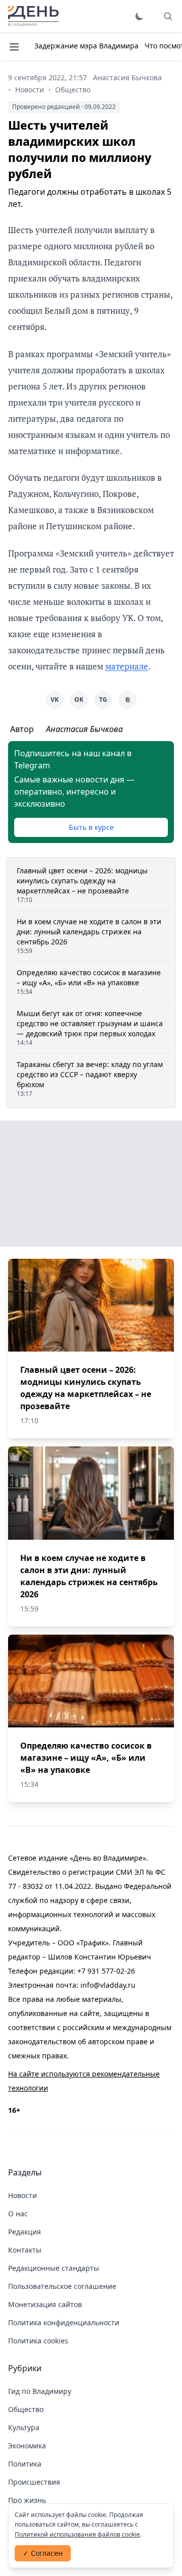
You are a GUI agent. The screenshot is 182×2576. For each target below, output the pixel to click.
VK (55, 699)
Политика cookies (38, 2341)
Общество (73, 90)
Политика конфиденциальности (64, 2322)
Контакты (25, 2250)
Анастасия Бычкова (127, 77)
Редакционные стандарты (54, 2268)
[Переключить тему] (140, 16)
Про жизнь (27, 2500)
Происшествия (34, 2482)
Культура (24, 2427)
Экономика (27, 2446)
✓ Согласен (43, 2553)
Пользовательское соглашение (62, 2286)
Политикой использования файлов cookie (77, 2534)
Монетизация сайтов (45, 2304)
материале (127, 666)
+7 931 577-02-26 (106, 1971)
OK (79, 699)
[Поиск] (168, 16)
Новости (30, 90)
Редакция (25, 2232)
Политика (25, 2464)
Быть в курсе (91, 827)
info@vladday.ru (108, 1985)
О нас (18, 2214)
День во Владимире (33, 16)
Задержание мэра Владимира (86, 46)
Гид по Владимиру (40, 2391)
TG (103, 699)
